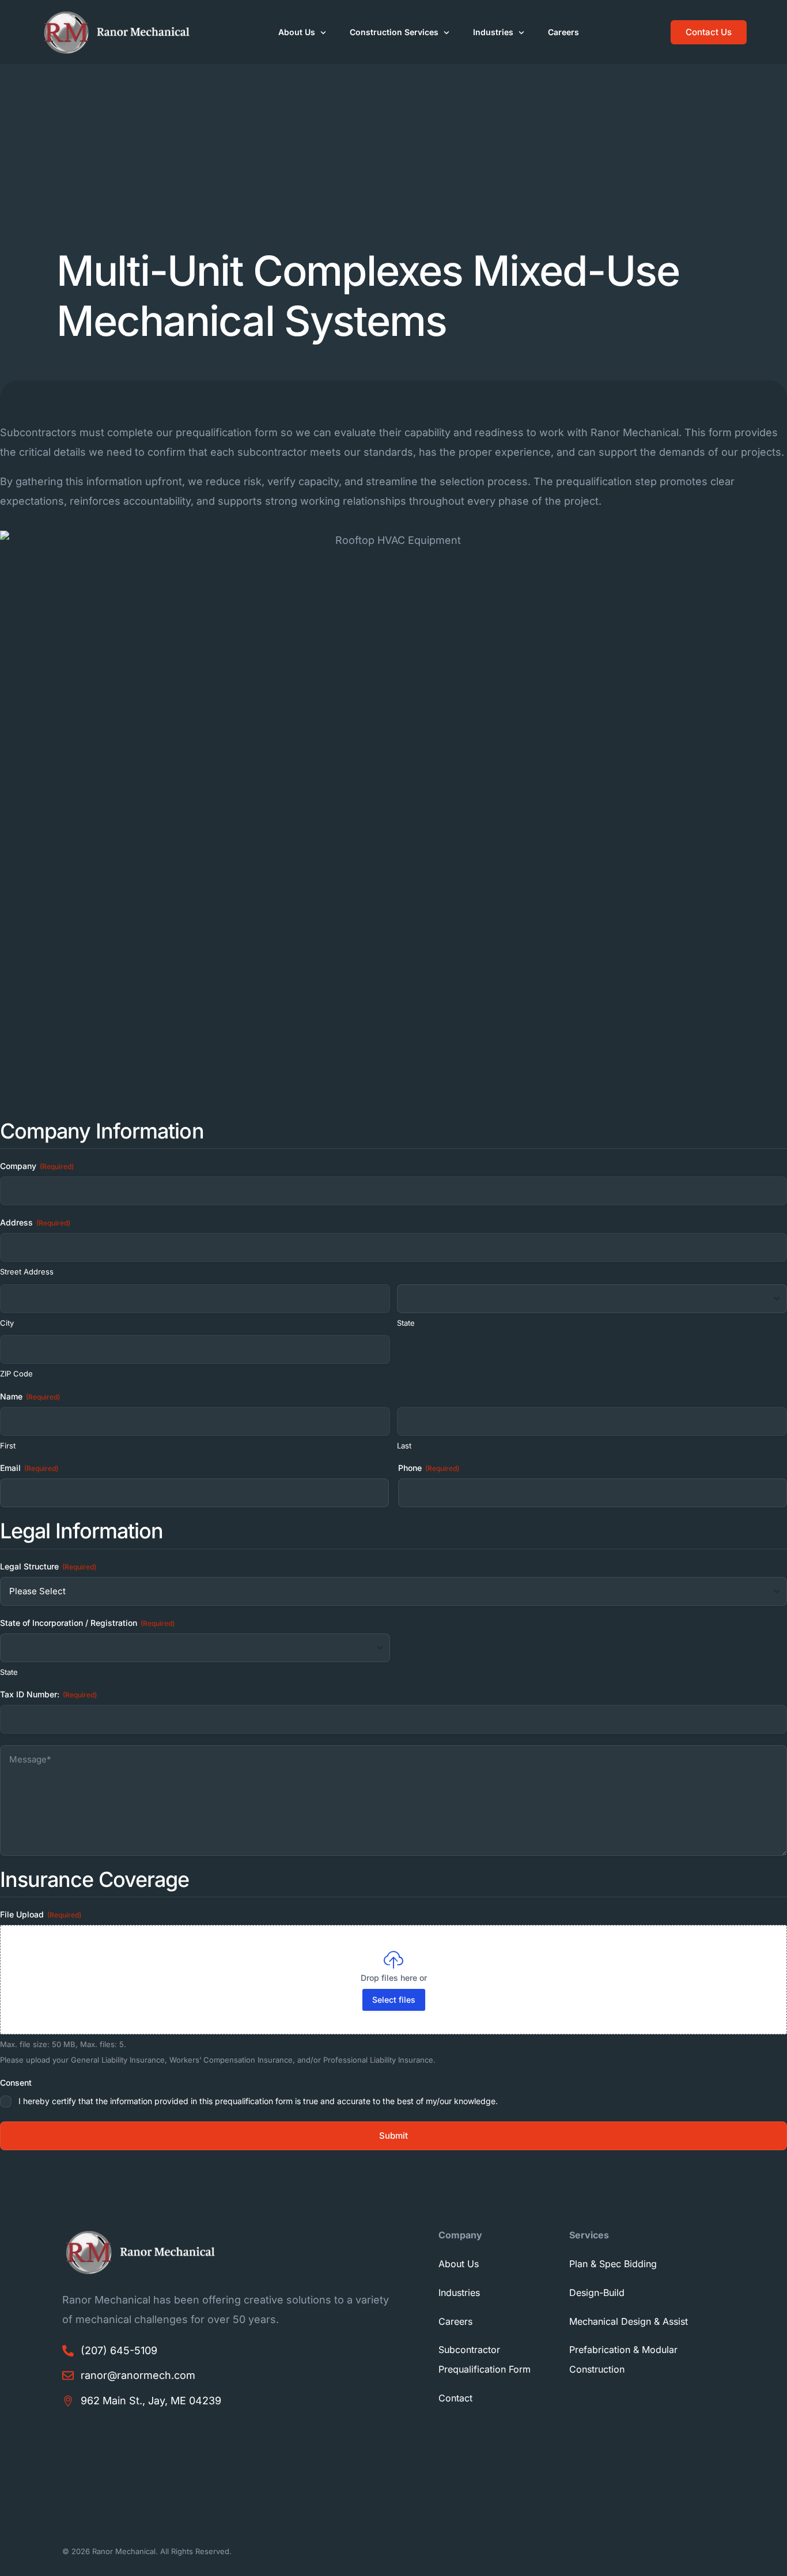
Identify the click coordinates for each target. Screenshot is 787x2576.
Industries (459, 2293)
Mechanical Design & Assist (629, 2321)
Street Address (27, 1272)
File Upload (41, 1914)
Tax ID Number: (48, 1694)
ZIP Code (16, 1374)
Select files (394, 2000)
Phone (429, 1468)
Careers (455, 2321)
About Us (459, 2264)
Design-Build (597, 2293)
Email (29, 1468)
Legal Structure (48, 1566)
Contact (455, 2398)
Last (404, 1446)
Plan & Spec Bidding (613, 2264)
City (7, 1323)
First (8, 1446)
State (406, 1323)
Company (37, 1166)
